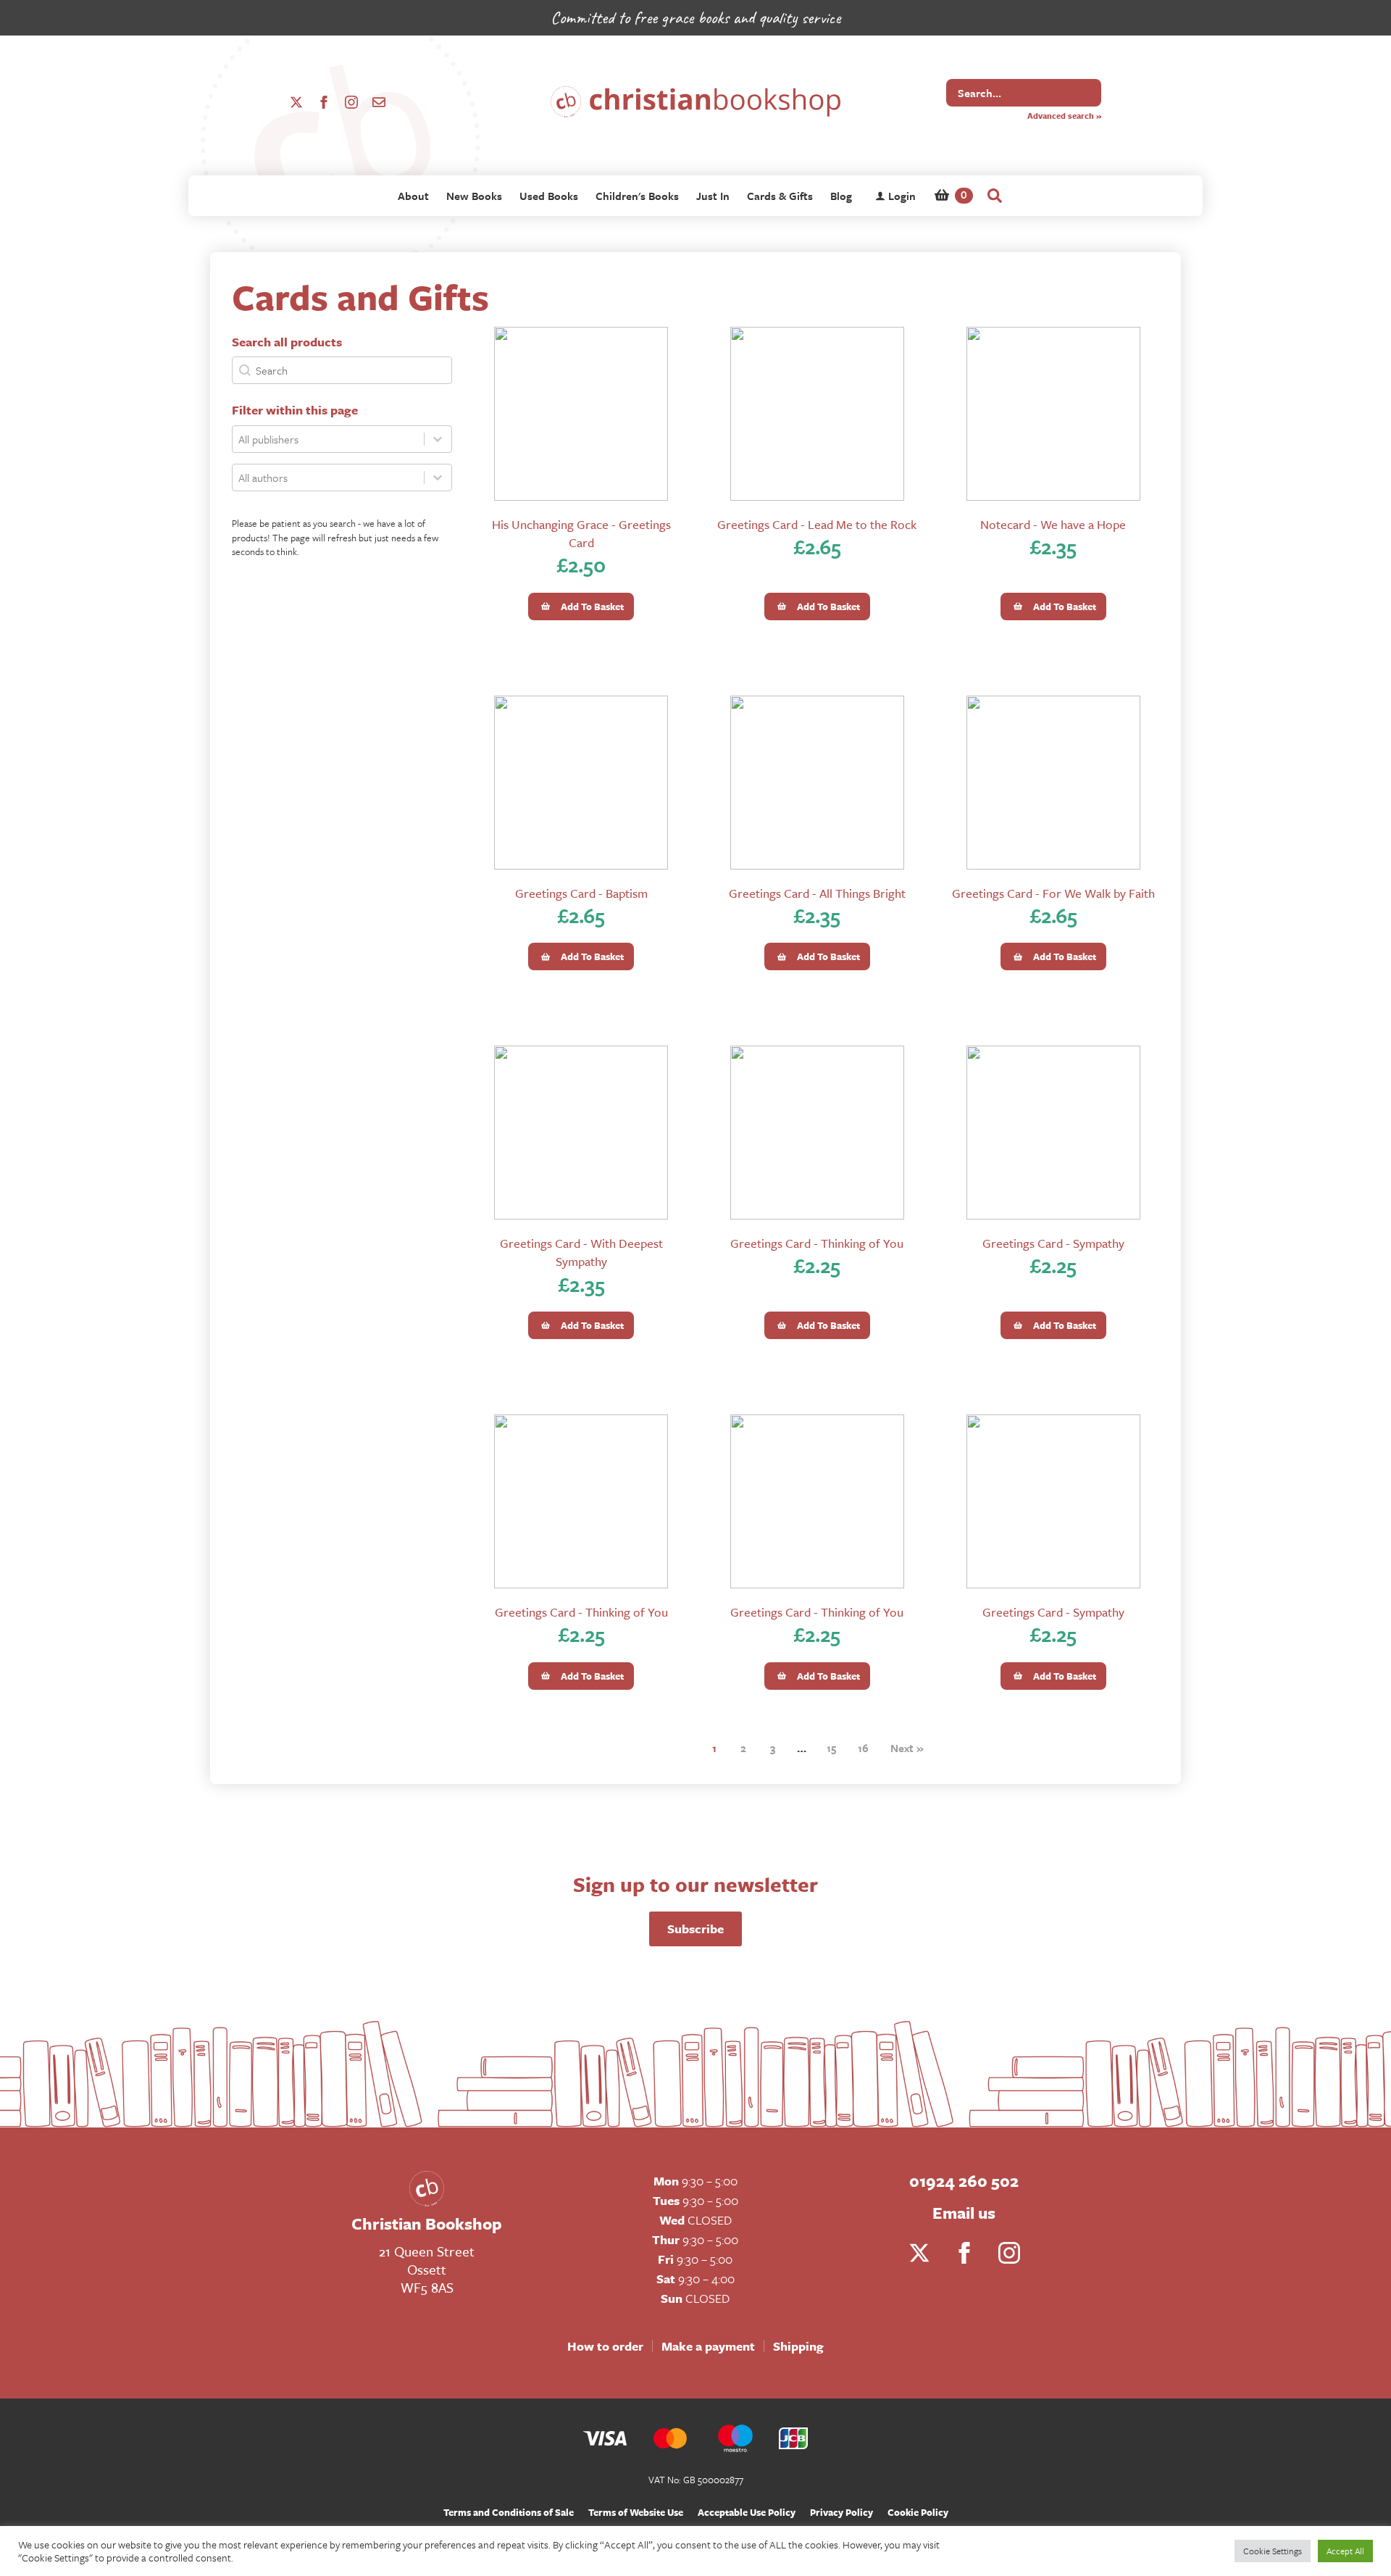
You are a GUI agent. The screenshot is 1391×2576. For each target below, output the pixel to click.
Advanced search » (1064, 116)
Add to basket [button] (592, 607)
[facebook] (324, 102)
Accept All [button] (1345, 2551)
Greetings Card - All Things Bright (817, 893)
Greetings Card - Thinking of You (817, 1243)
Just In (713, 196)
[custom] (379, 102)
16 (863, 1748)
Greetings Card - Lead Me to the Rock (817, 524)
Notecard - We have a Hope (1053, 524)
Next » (907, 1748)
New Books (474, 196)
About (413, 196)
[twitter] (296, 102)
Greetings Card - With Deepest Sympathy (581, 1252)
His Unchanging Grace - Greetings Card (581, 533)
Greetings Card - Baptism (581, 893)
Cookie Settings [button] (1273, 2551)
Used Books (549, 196)
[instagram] (351, 102)
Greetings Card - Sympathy (1053, 1243)
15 (831, 1748)
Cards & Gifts (780, 196)
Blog (841, 196)
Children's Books (637, 196)
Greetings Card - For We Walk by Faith (1053, 893)
